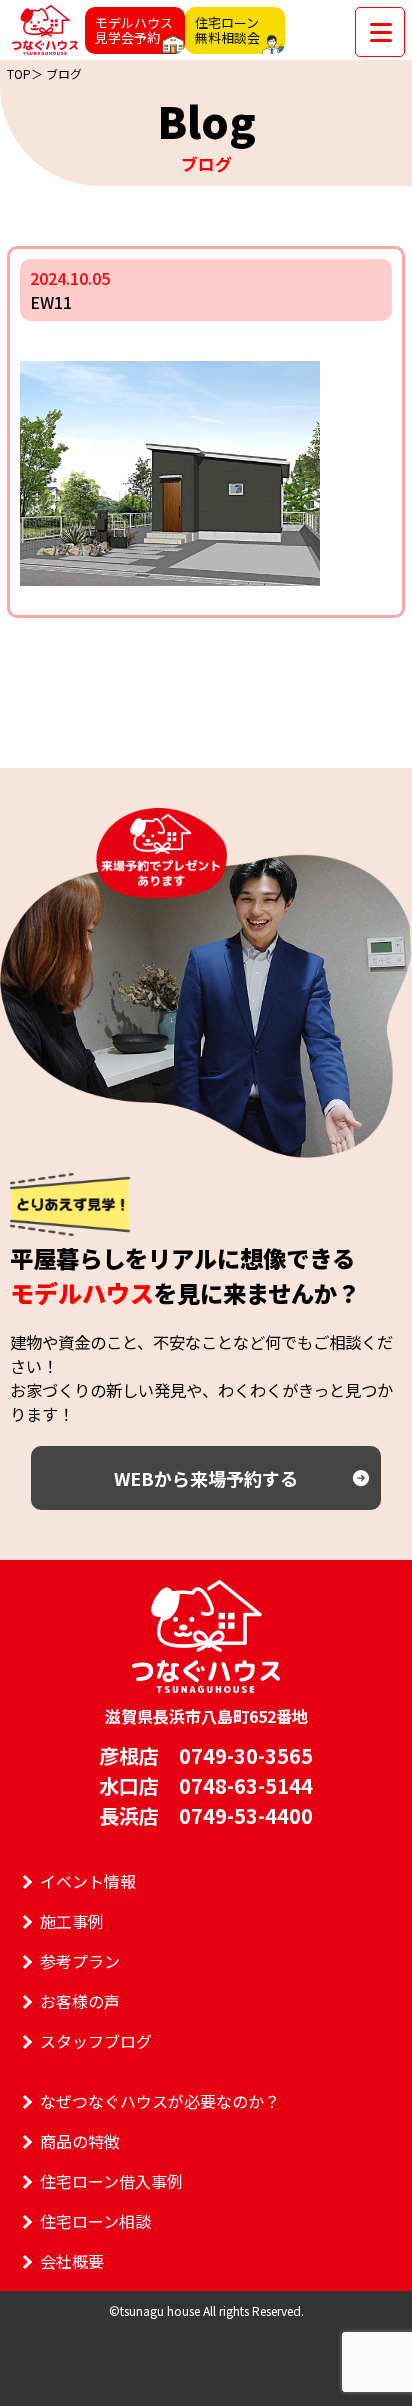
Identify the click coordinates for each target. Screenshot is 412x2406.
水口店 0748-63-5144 (206, 1785)
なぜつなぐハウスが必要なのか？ (160, 2101)
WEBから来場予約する (206, 1478)
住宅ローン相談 (95, 2221)
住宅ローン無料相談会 (227, 29)
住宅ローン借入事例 (111, 2181)
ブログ (64, 73)
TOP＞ (25, 73)
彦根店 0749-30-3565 (206, 1755)
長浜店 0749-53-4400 (206, 1815)
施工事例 (72, 1921)
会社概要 (72, 2261)
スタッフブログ (96, 2041)
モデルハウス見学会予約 (134, 29)
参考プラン (80, 1961)
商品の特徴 (80, 2141)
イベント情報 (88, 1881)
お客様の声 (80, 2001)
